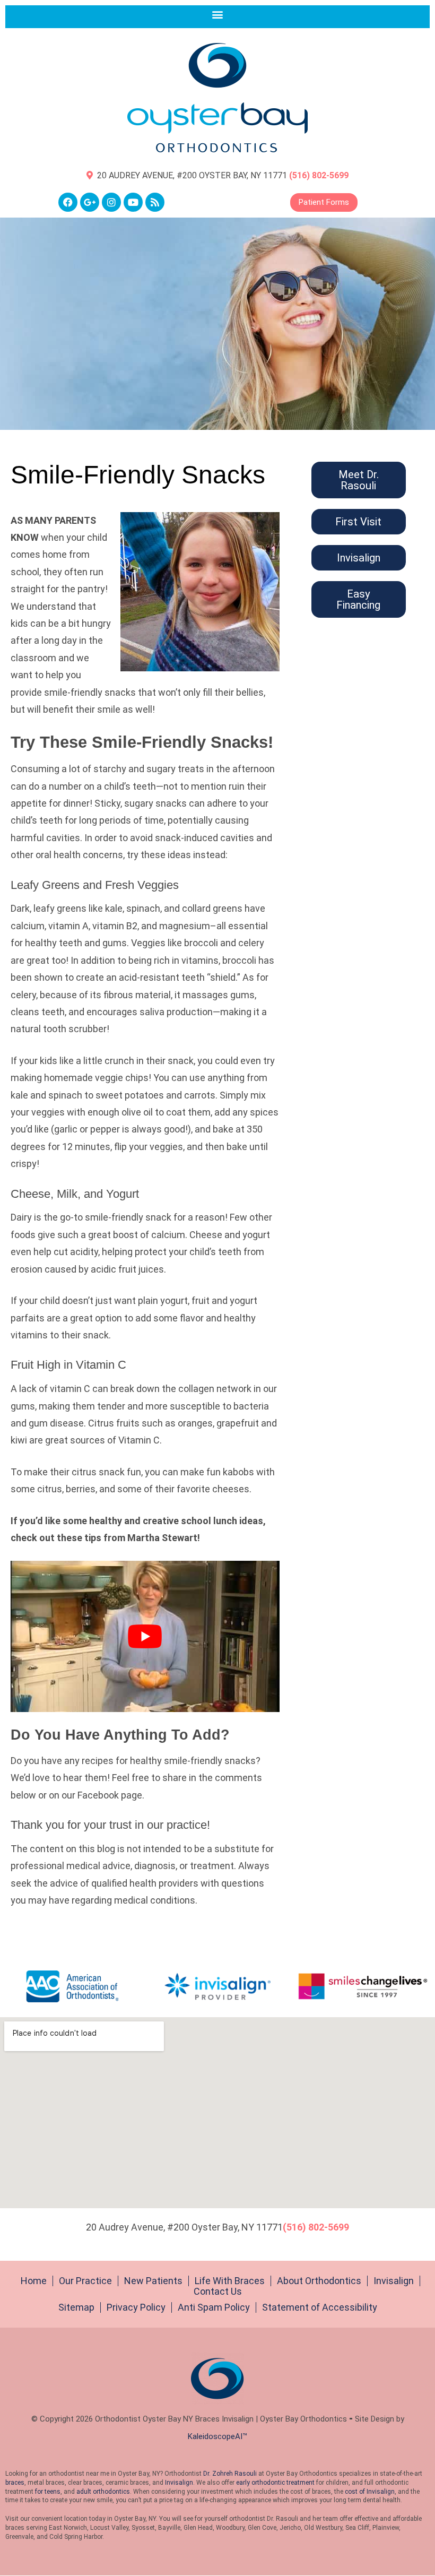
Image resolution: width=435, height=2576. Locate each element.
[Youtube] (133, 202)
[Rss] (155, 202)
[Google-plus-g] (90, 202)
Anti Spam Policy (214, 2307)
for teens (48, 2492)
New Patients (153, 2281)
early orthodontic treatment (275, 2483)
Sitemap (76, 2307)
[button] (218, 14)
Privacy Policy (136, 2307)
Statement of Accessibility (320, 2307)
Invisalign (394, 2281)
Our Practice (85, 2281)
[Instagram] (111, 202)
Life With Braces (230, 2281)
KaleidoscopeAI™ (217, 2436)
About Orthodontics (319, 2281)
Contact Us (218, 2292)
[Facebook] (68, 202)
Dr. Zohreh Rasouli (230, 2474)
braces (15, 2483)
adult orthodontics (103, 2492)
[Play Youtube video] (145, 1636)
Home (34, 2281)
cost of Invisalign (370, 2492)
